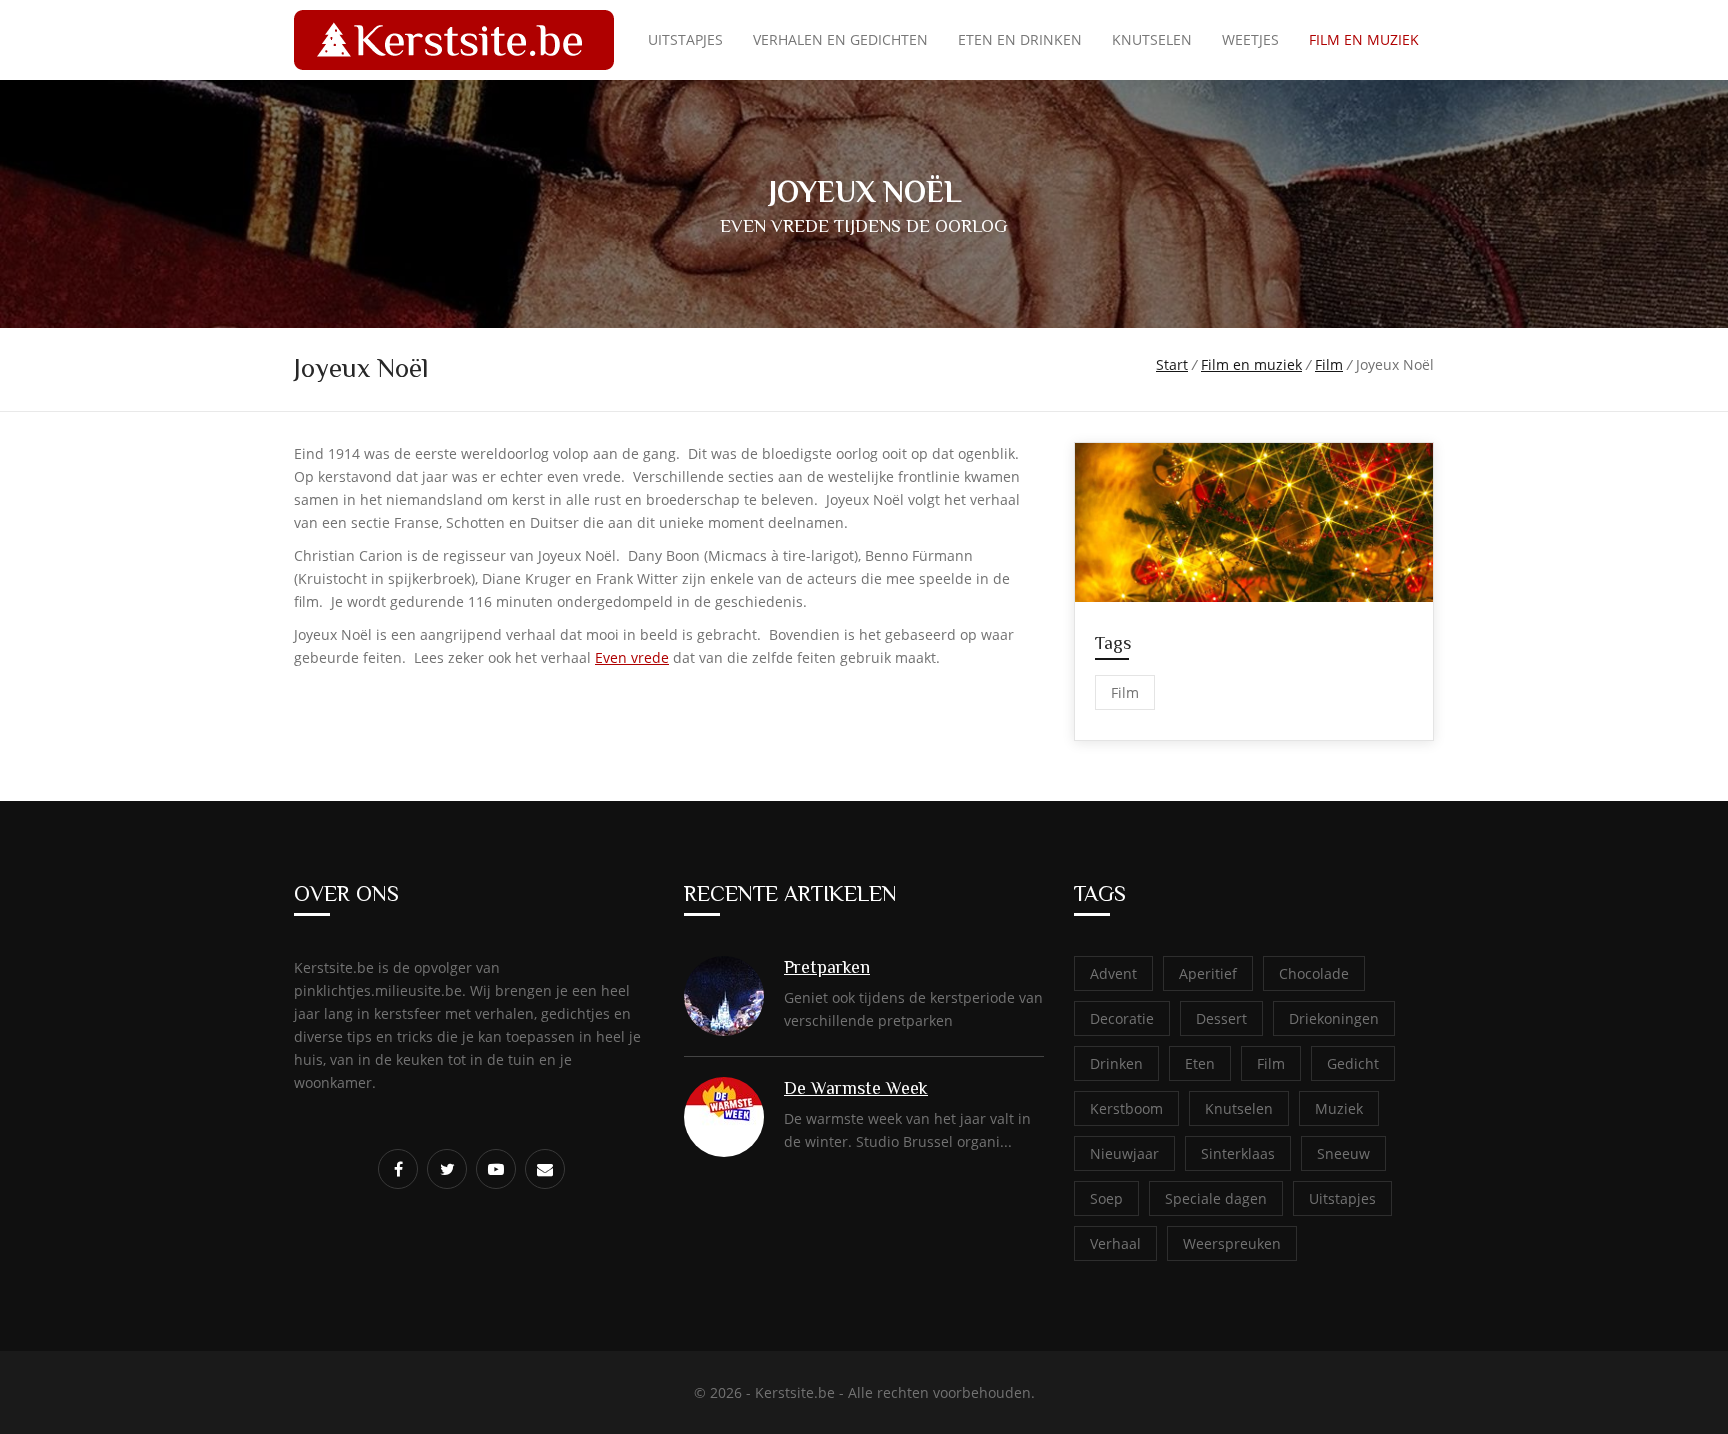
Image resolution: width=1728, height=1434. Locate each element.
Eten (1200, 1063)
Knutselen (1152, 39)
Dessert (1221, 1018)
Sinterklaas (1238, 1153)
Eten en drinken (1020, 39)
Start (1172, 364)
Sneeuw (1343, 1153)
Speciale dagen (1216, 1198)
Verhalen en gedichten (840, 39)
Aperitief (1208, 973)
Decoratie (1122, 1018)
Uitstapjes (685, 39)
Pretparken (827, 967)
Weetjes (1250, 39)
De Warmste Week (856, 1088)
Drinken (1116, 1063)
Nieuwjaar (1124, 1153)
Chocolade (1314, 973)
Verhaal (1115, 1243)
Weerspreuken (1232, 1243)
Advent (1113, 973)
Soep (1106, 1198)
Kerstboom (1126, 1108)
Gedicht (1353, 1063)
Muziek (1339, 1108)
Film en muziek (1364, 39)
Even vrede (632, 657)
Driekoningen (1334, 1018)
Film (1329, 364)
